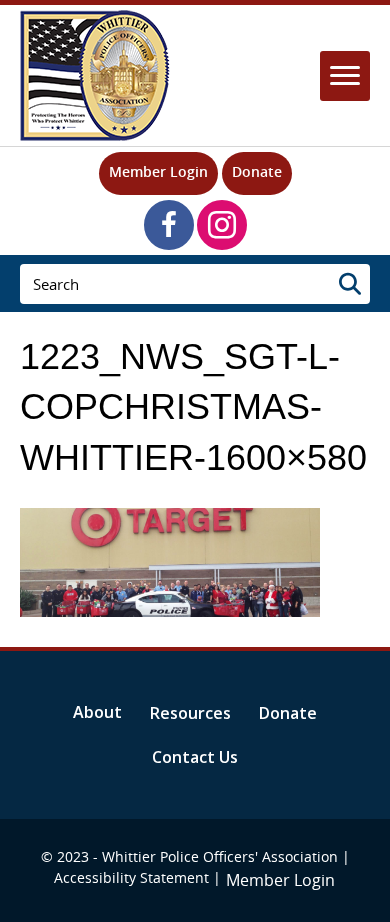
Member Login (158, 171)
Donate (257, 171)
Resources (190, 713)
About (97, 712)
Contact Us (195, 757)
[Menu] (345, 76)
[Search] (350, 284)
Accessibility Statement (131, 877)
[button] (169, 225)
